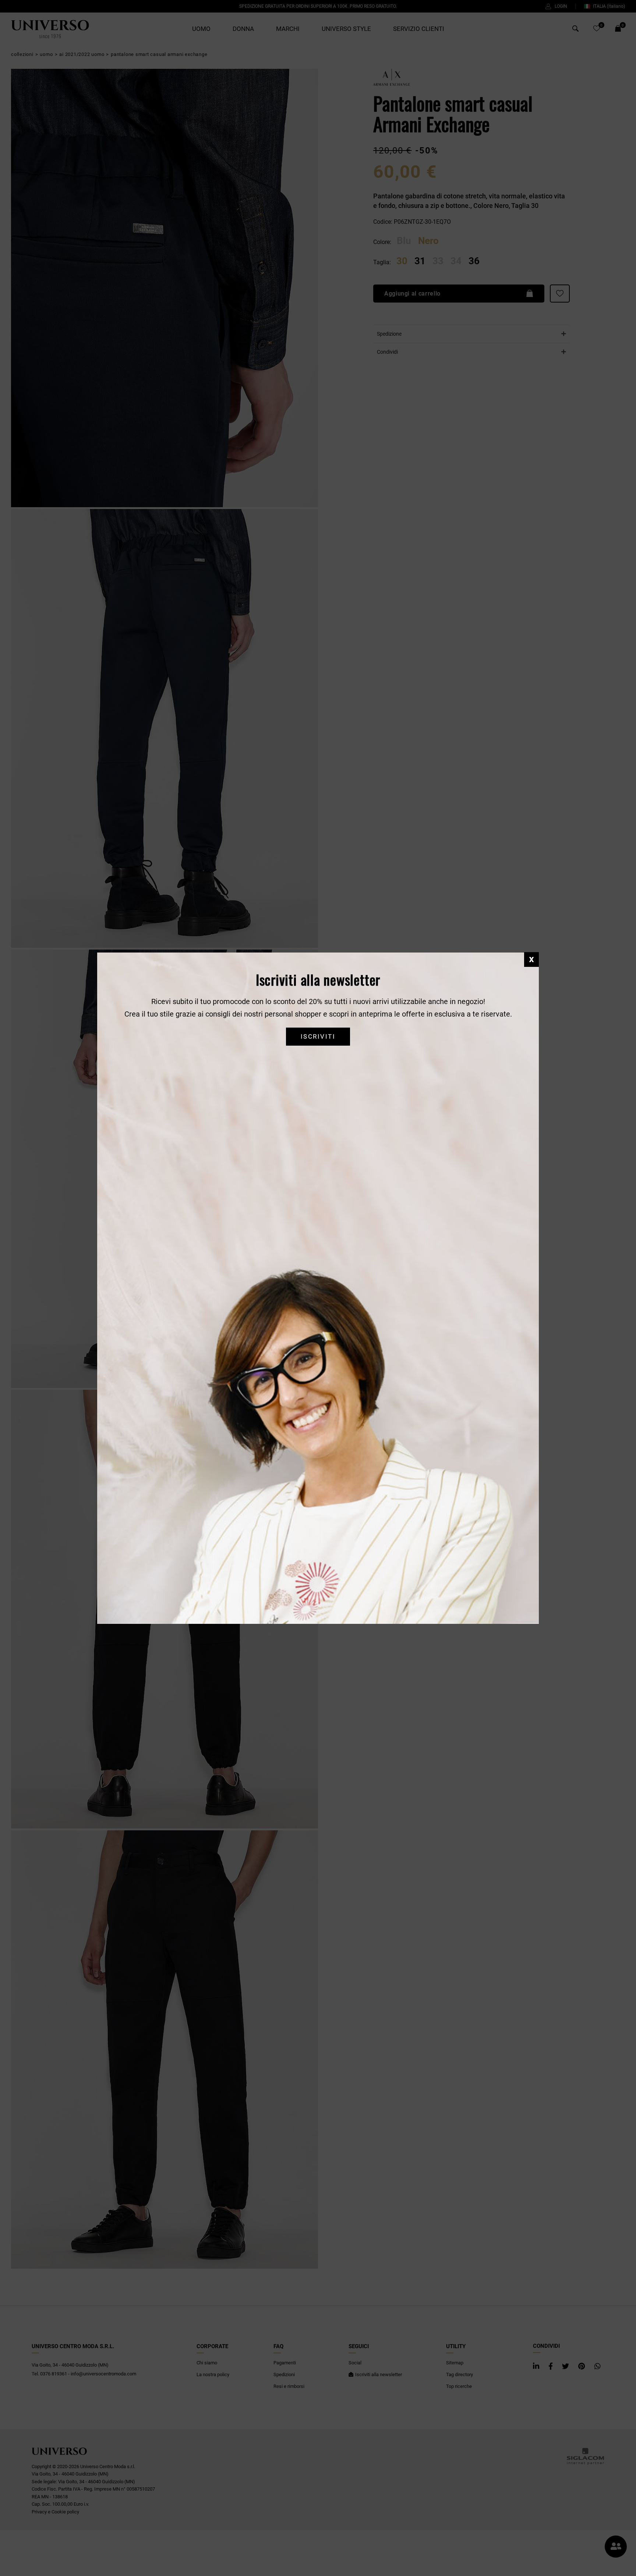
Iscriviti (318, 1037)
